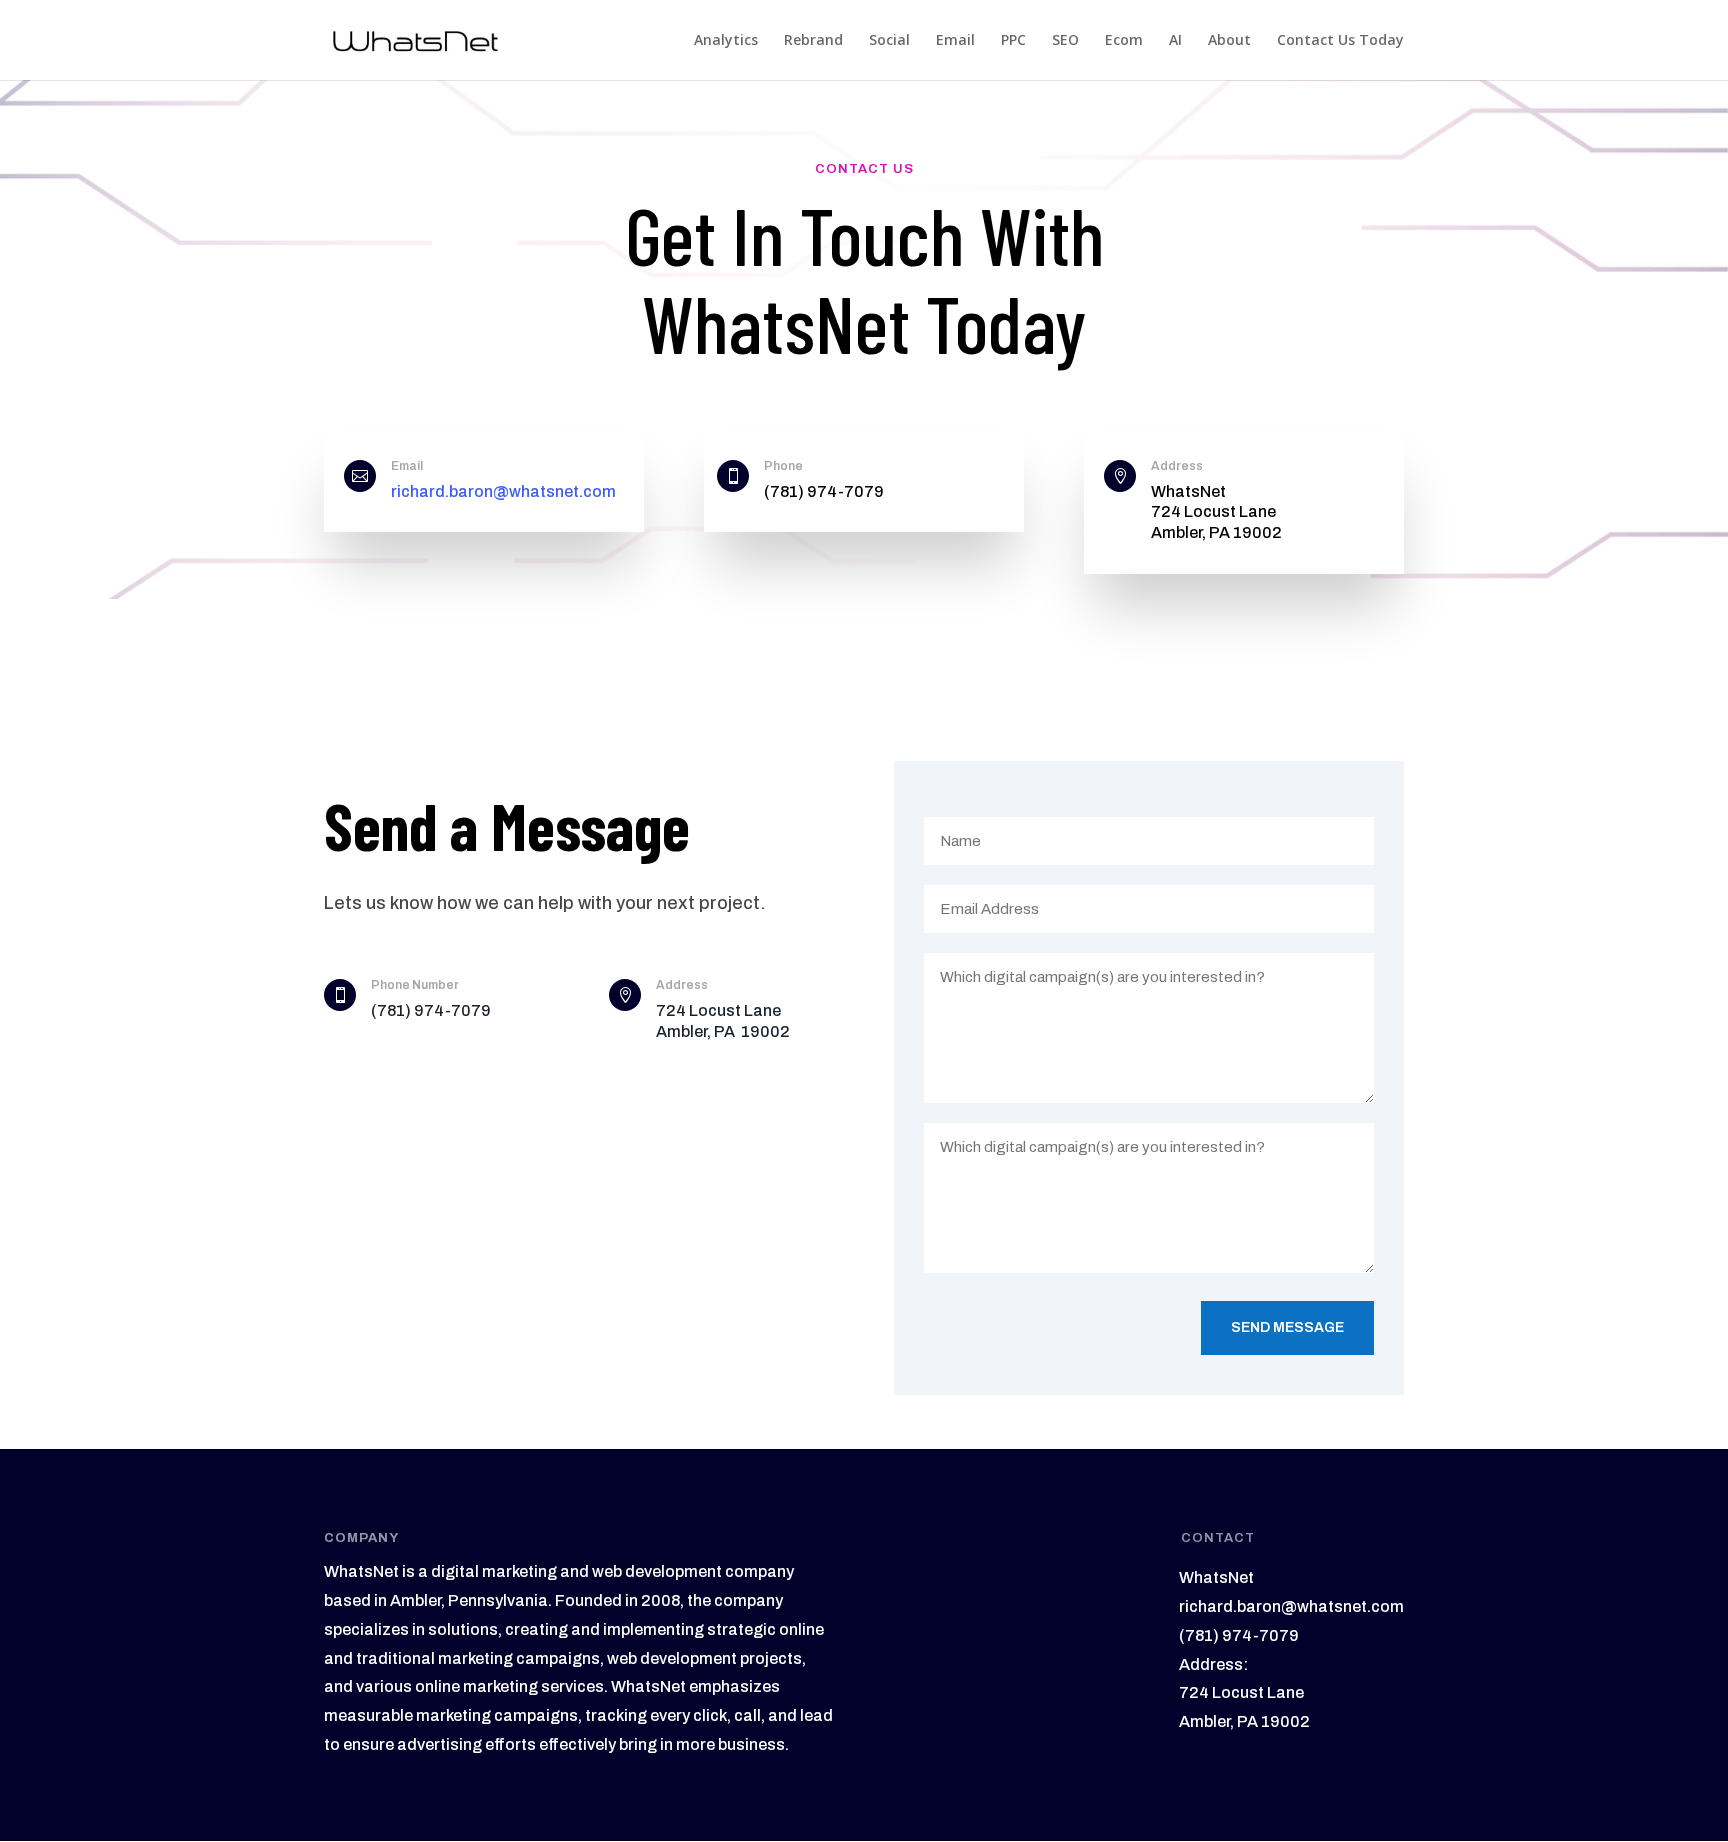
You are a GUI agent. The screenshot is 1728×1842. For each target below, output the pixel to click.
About (1229, 41)
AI (1175, 41)
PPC (1013, 41)
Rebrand (813, 41)
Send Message (1287, 1327)
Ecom (1124, 41)
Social (889, 41)
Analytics (726, 41)
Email (955, 41)
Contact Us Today (1340, 41)
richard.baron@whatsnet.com (503, 491)
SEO (1065, 41)
